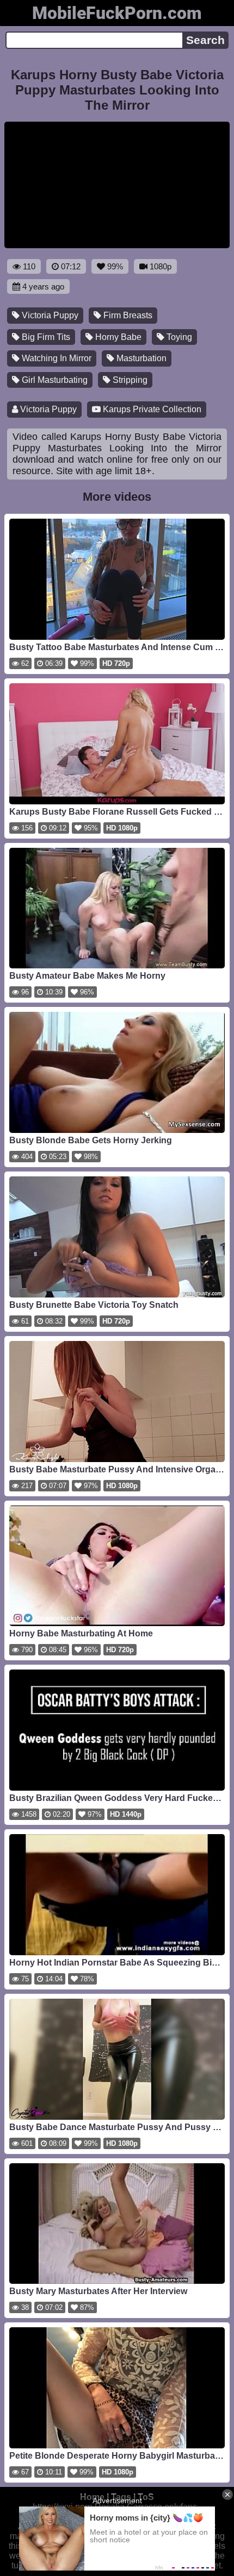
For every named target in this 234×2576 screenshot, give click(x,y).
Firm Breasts (127, 315)
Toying (178, 337)
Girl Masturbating (54, 380)
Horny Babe (117, 337)
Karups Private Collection (151, 409)
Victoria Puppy (49, 315)
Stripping (129, 380)
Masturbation (140, 358)
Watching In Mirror (56, 358)
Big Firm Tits (45, 337)
